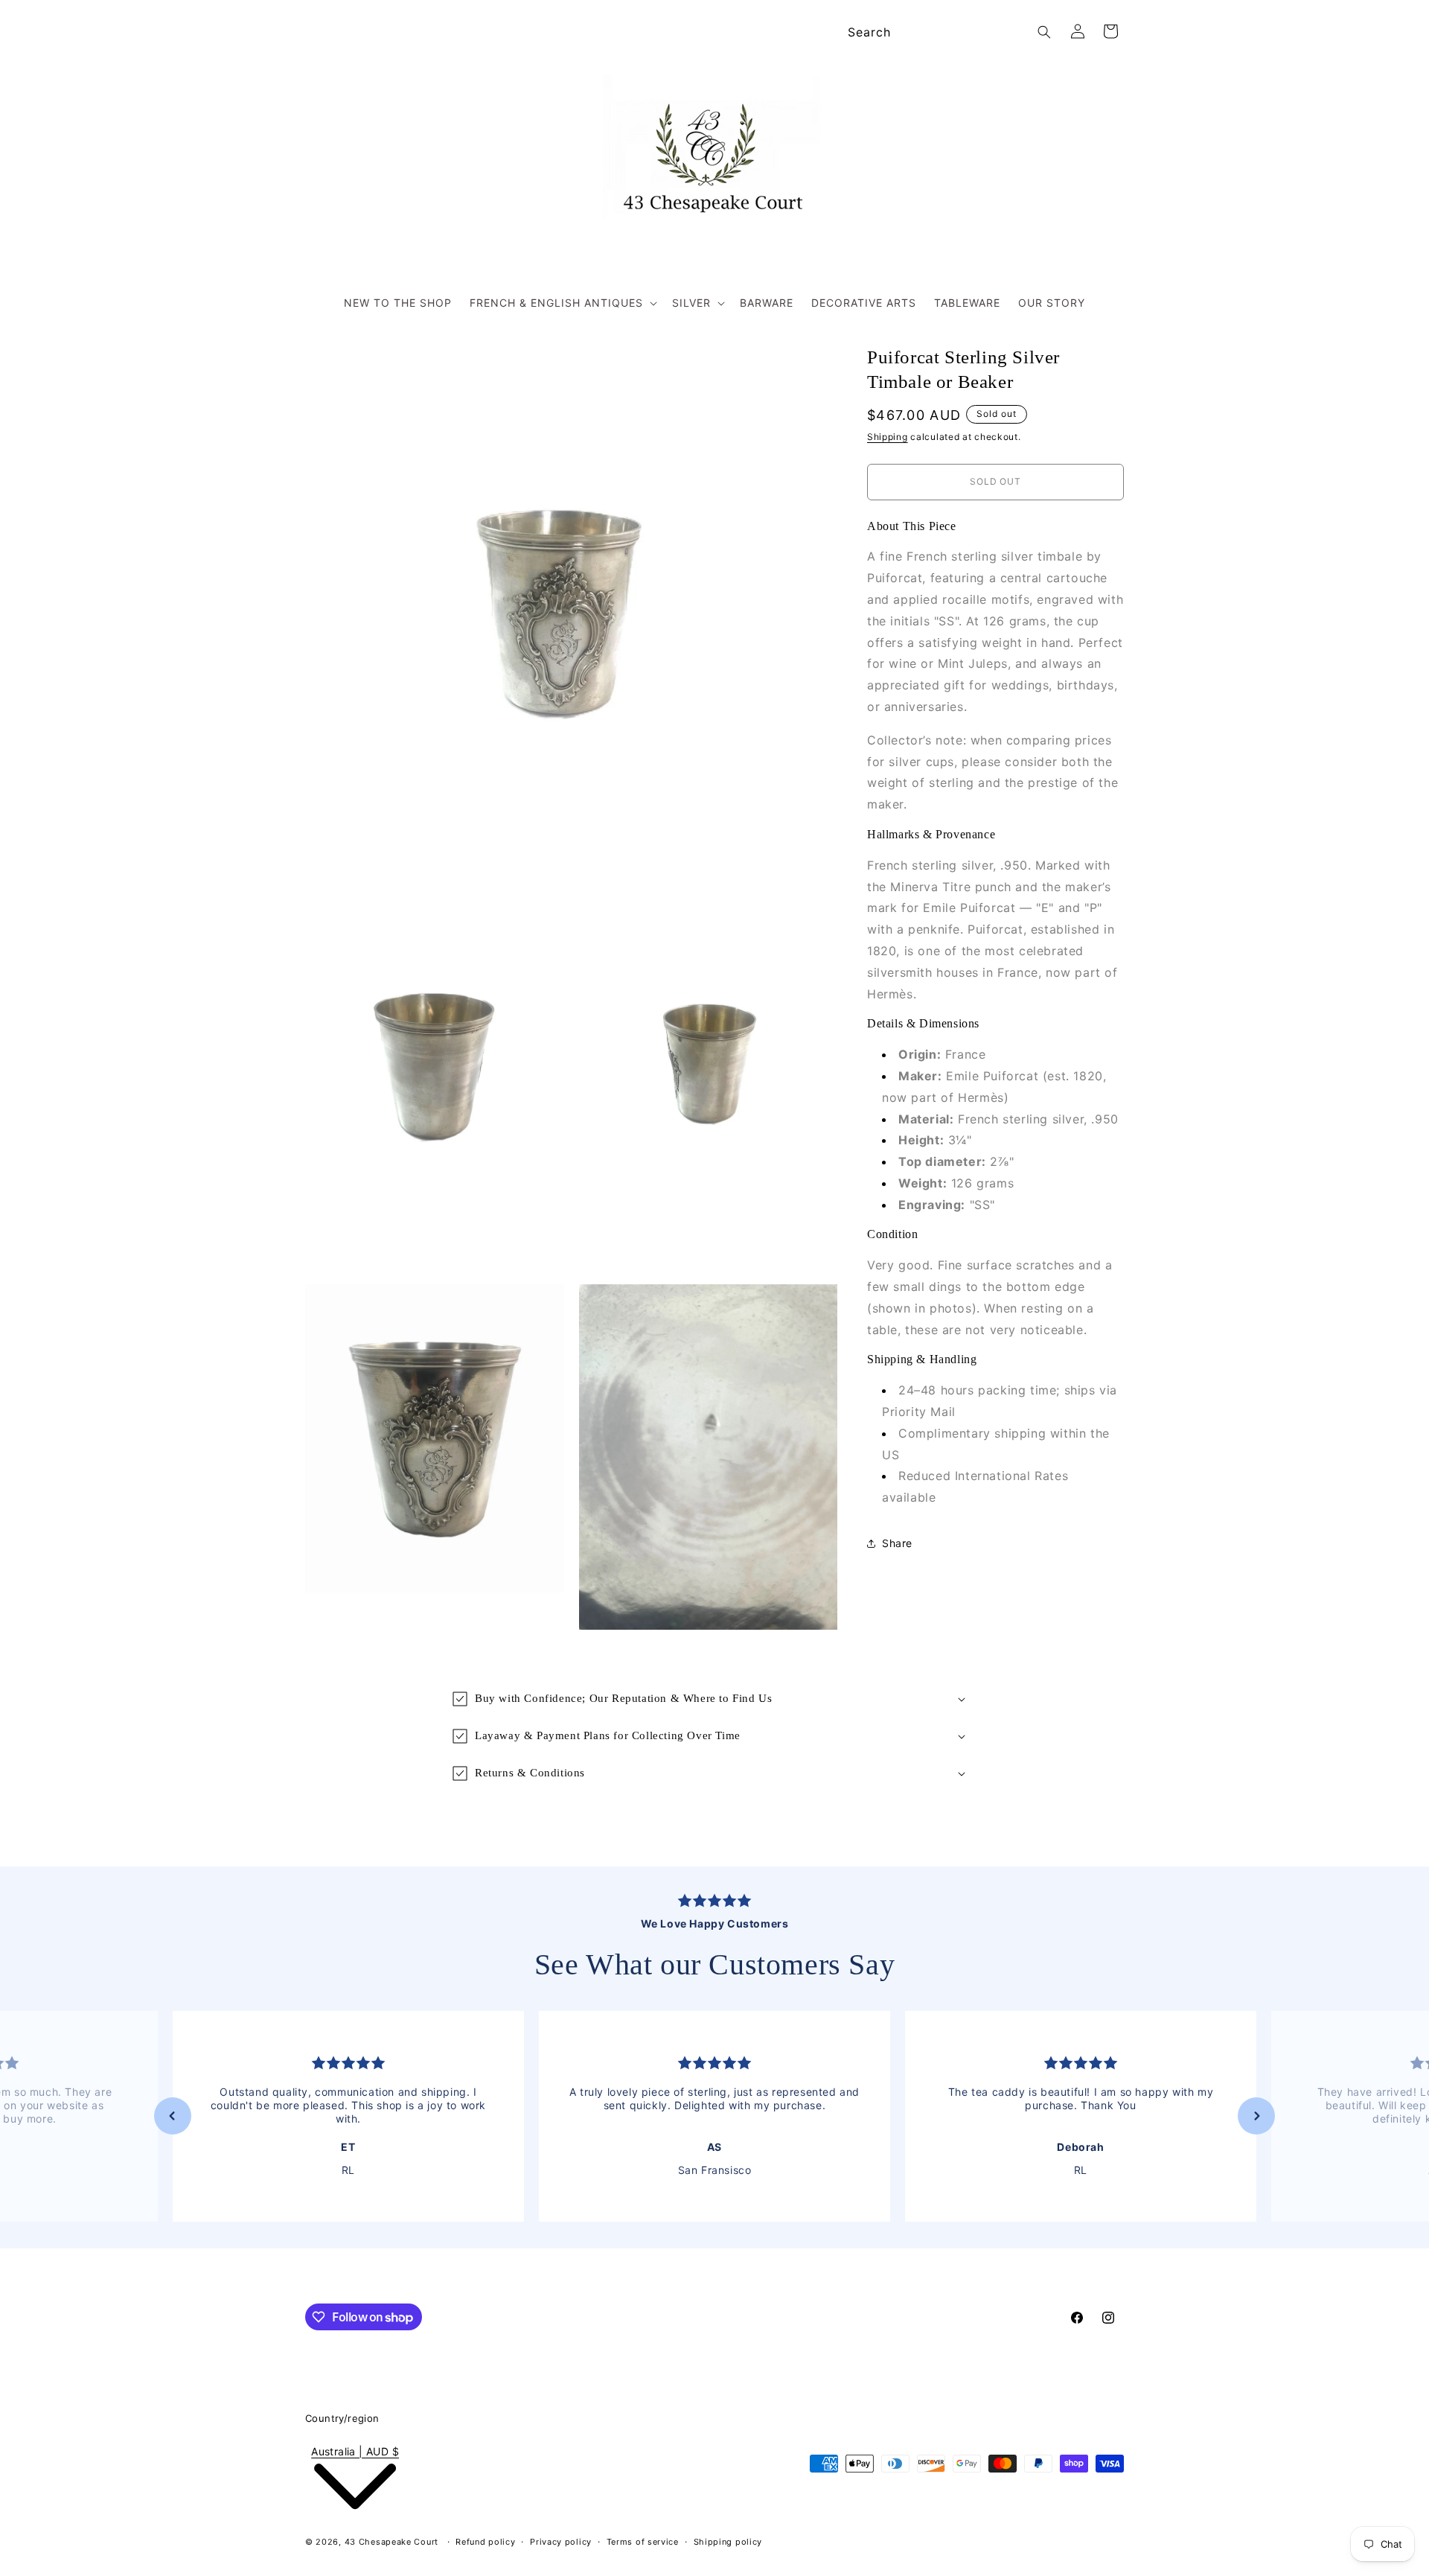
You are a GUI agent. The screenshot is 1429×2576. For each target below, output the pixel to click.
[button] (562, 303)
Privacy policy (561, 2542)
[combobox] (947, 32)
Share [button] (897, 1543)
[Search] (1044, 32)
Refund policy (485, 2542)
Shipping (888, 437)
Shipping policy (728, 2542)
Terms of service (643, 2542)
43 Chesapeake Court (391, 2542)
